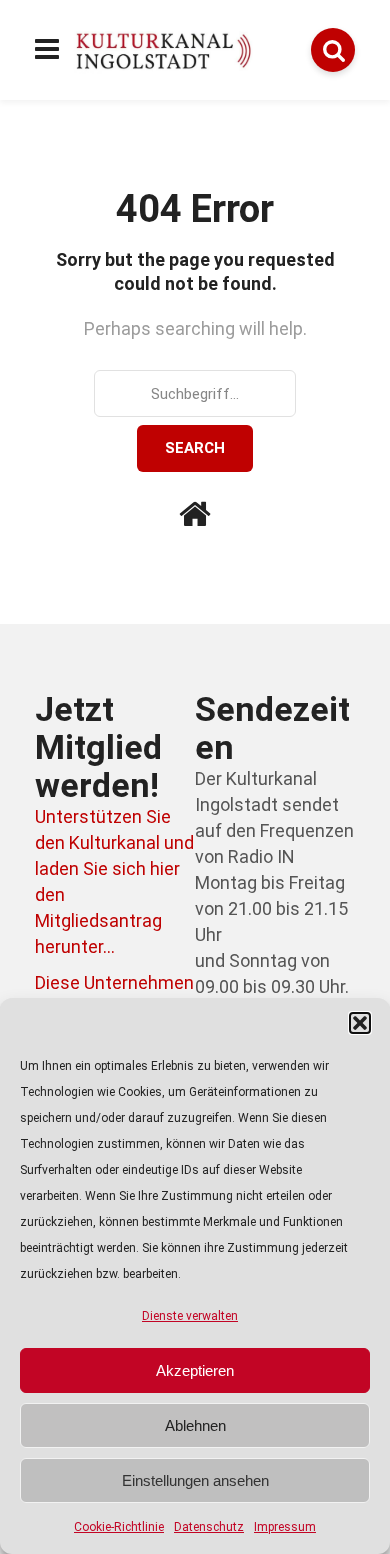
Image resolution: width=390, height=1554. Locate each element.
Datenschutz (209, 1527)
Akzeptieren (195, 1370)
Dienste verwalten (190, 1316)
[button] (360, 1023)
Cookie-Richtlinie (119, 1527)
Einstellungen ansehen (195, 1480)
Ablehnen (195, 1425)
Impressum (285, 1527)
